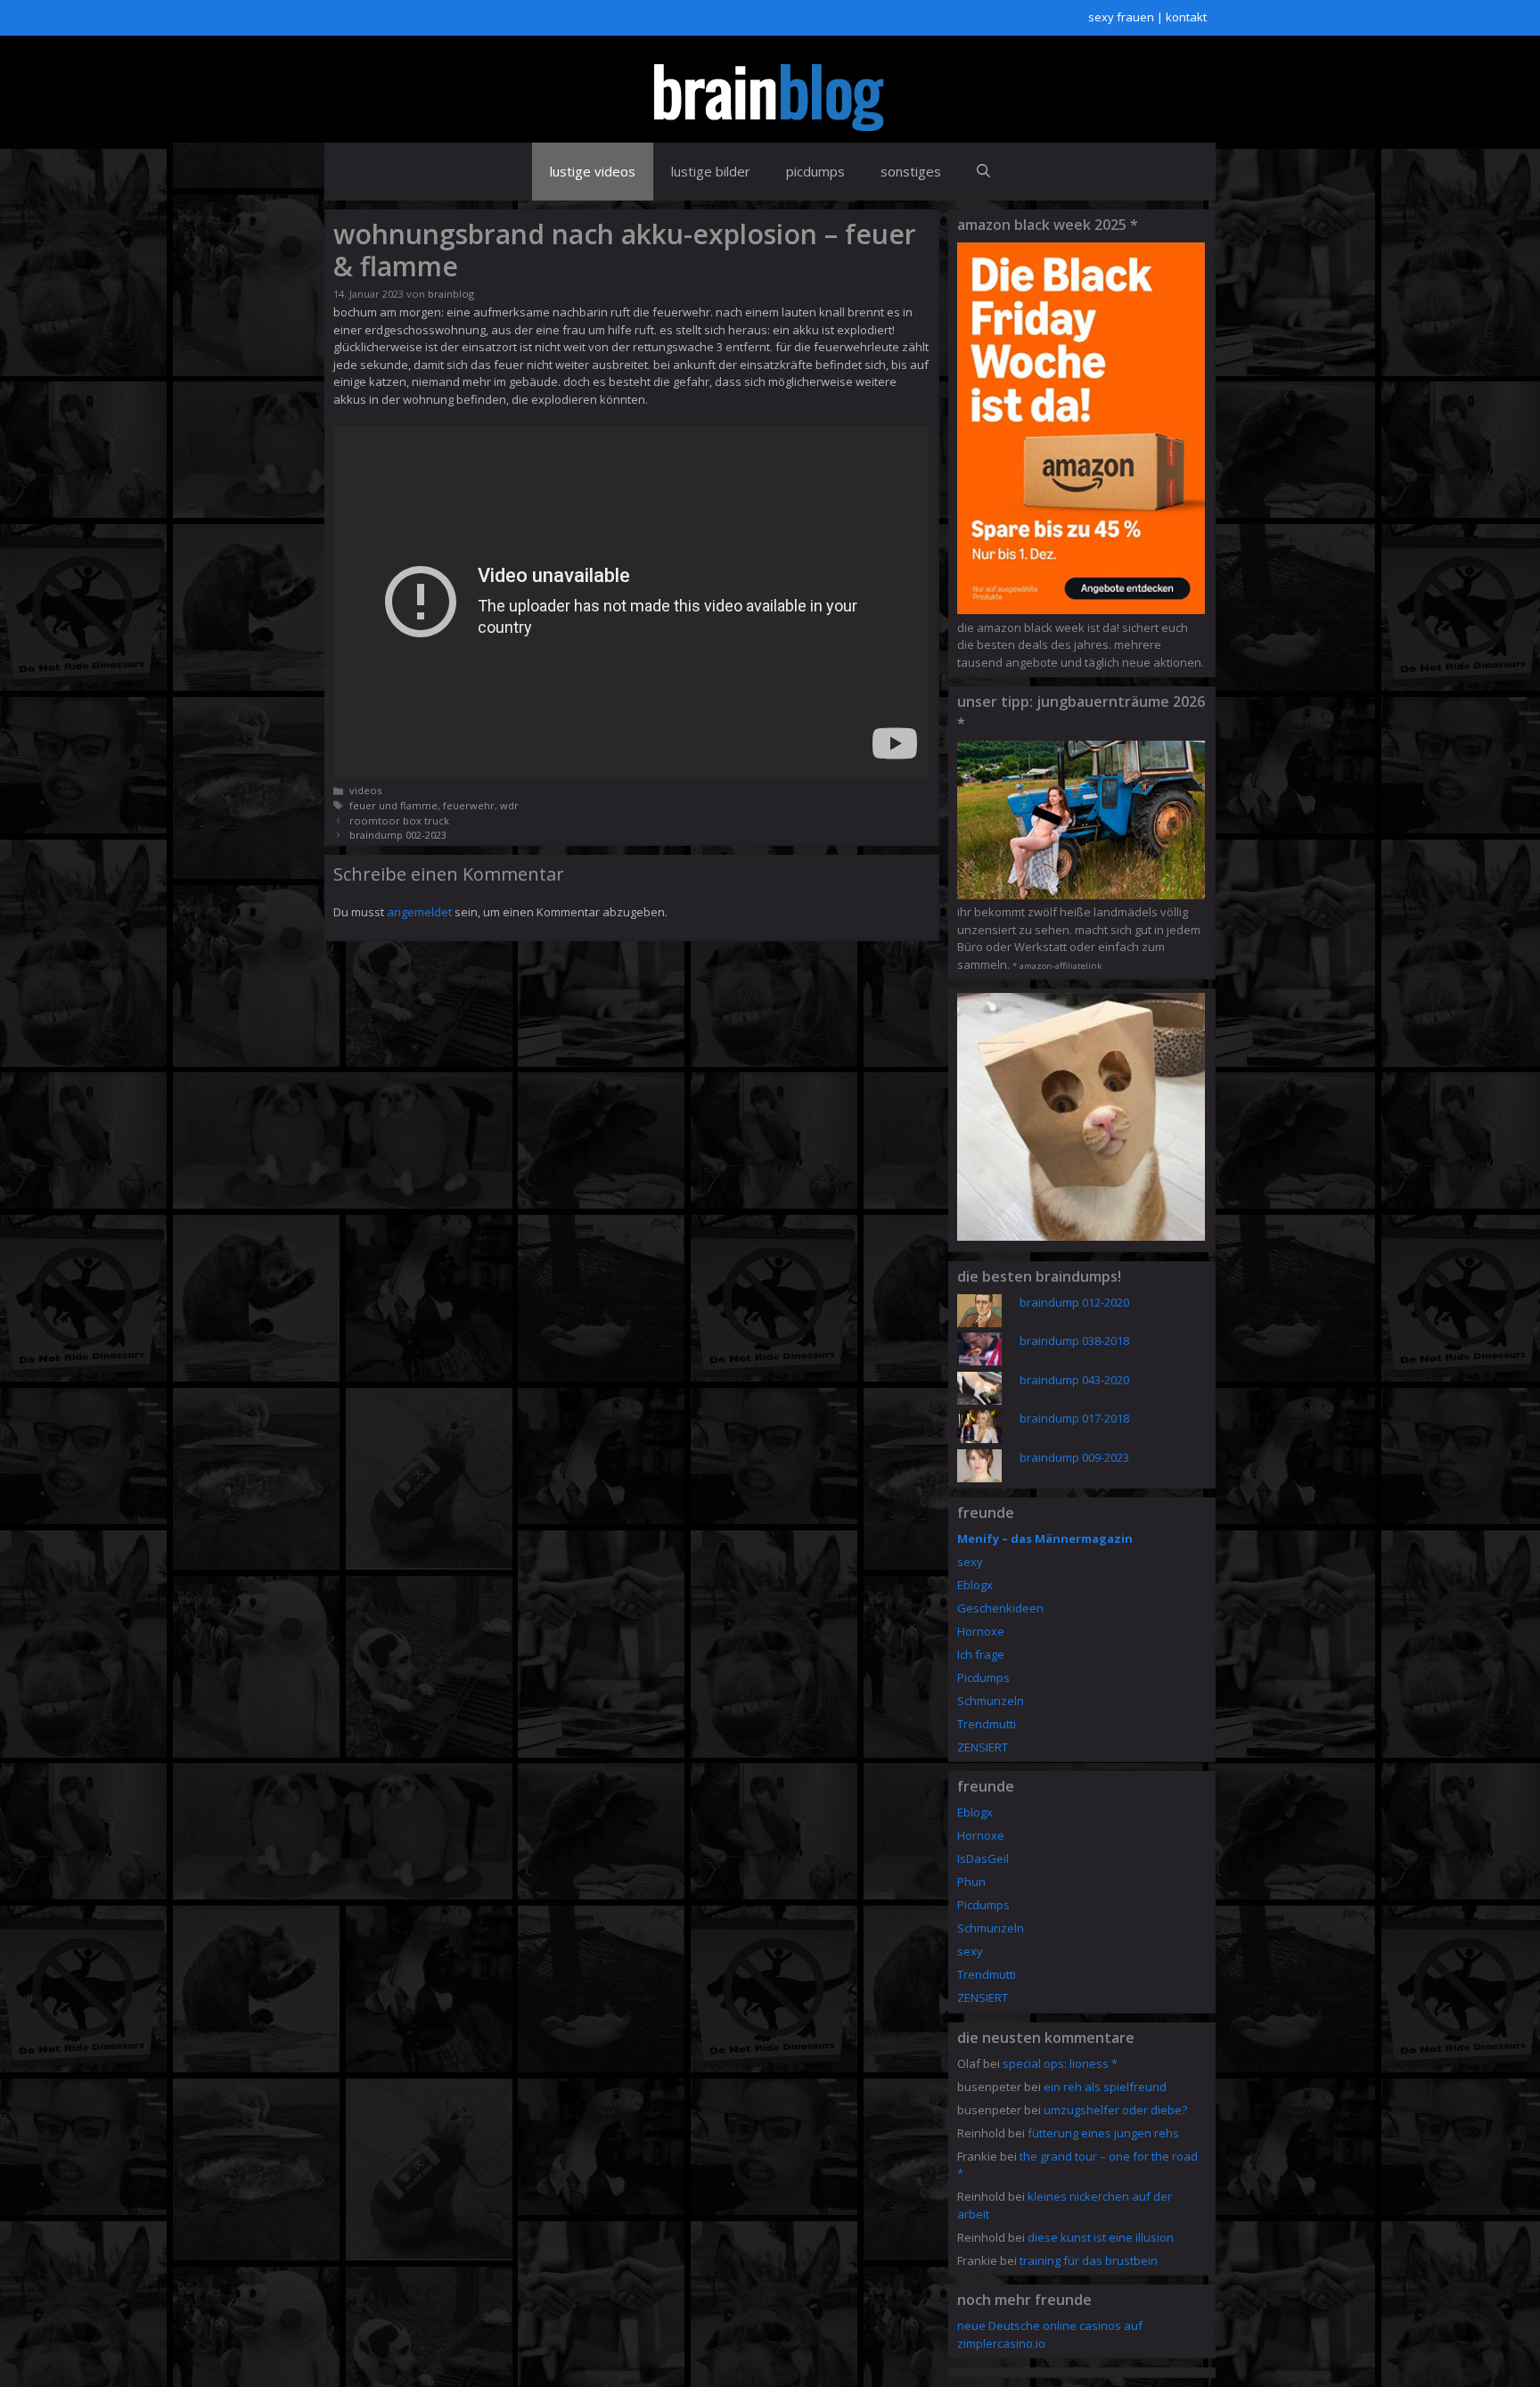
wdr (509, 805)
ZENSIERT (983, 1747)
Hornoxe (981, 1631)
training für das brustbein (1089, 2260)
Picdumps (983, 1677)
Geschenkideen (1000, 1608)
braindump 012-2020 (1074, 1302)
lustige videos (593, 171)
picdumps (815, 171)
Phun (971, 1882)
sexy (970, 1562)
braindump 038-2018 (1074, 1341)
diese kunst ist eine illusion (1101, 2237)
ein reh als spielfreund (1105, 2087)
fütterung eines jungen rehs (1103, 2133)
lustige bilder (711, 171)
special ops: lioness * (1060, 2063)
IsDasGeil (983, 1858)
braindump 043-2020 (1074, 1380)
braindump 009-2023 (1074, 1457)
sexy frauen (1121, 17)
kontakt (1186, 17)
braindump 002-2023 (398, 835)
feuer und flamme (393, 805)
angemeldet (419, 912)
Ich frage (981, 1654)
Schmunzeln (991, 1701)
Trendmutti (987, 1724)
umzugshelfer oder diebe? (1115, 2110)
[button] (983, 172)
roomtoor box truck (399, 820)
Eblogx (975, 1585)
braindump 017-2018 (1074, 1418)
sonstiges (911, 171)
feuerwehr (469, 805)
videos (365, 790)
